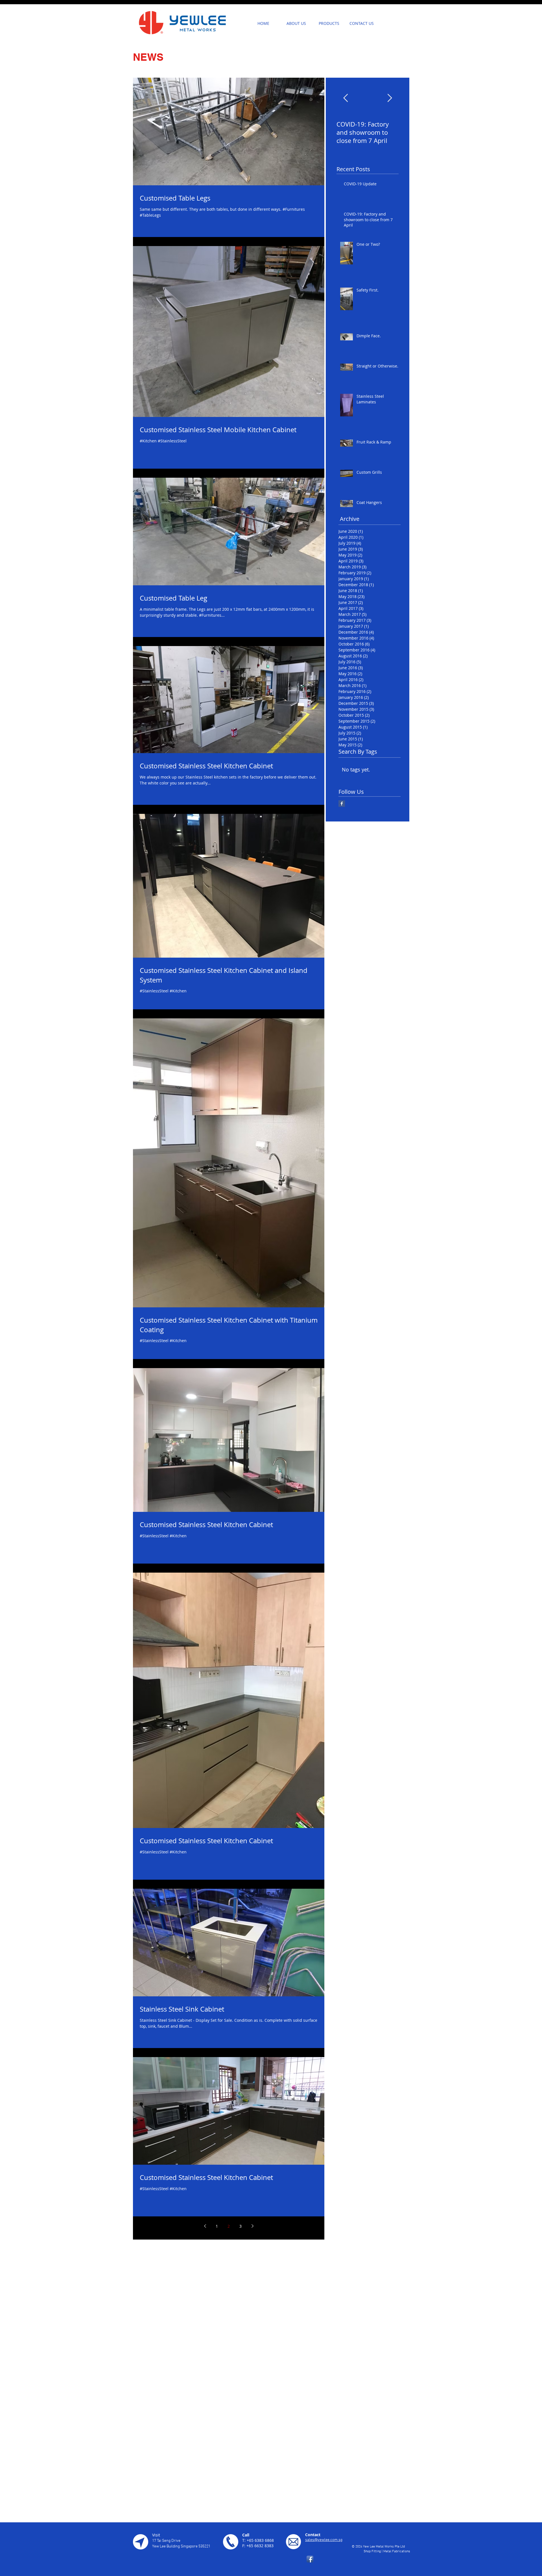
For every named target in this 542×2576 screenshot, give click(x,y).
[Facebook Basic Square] (342, 804)
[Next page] (252, 2226)
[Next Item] (390, 98)
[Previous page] (205, 2226)
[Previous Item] (346, 98)
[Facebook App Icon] (310, 2559)
